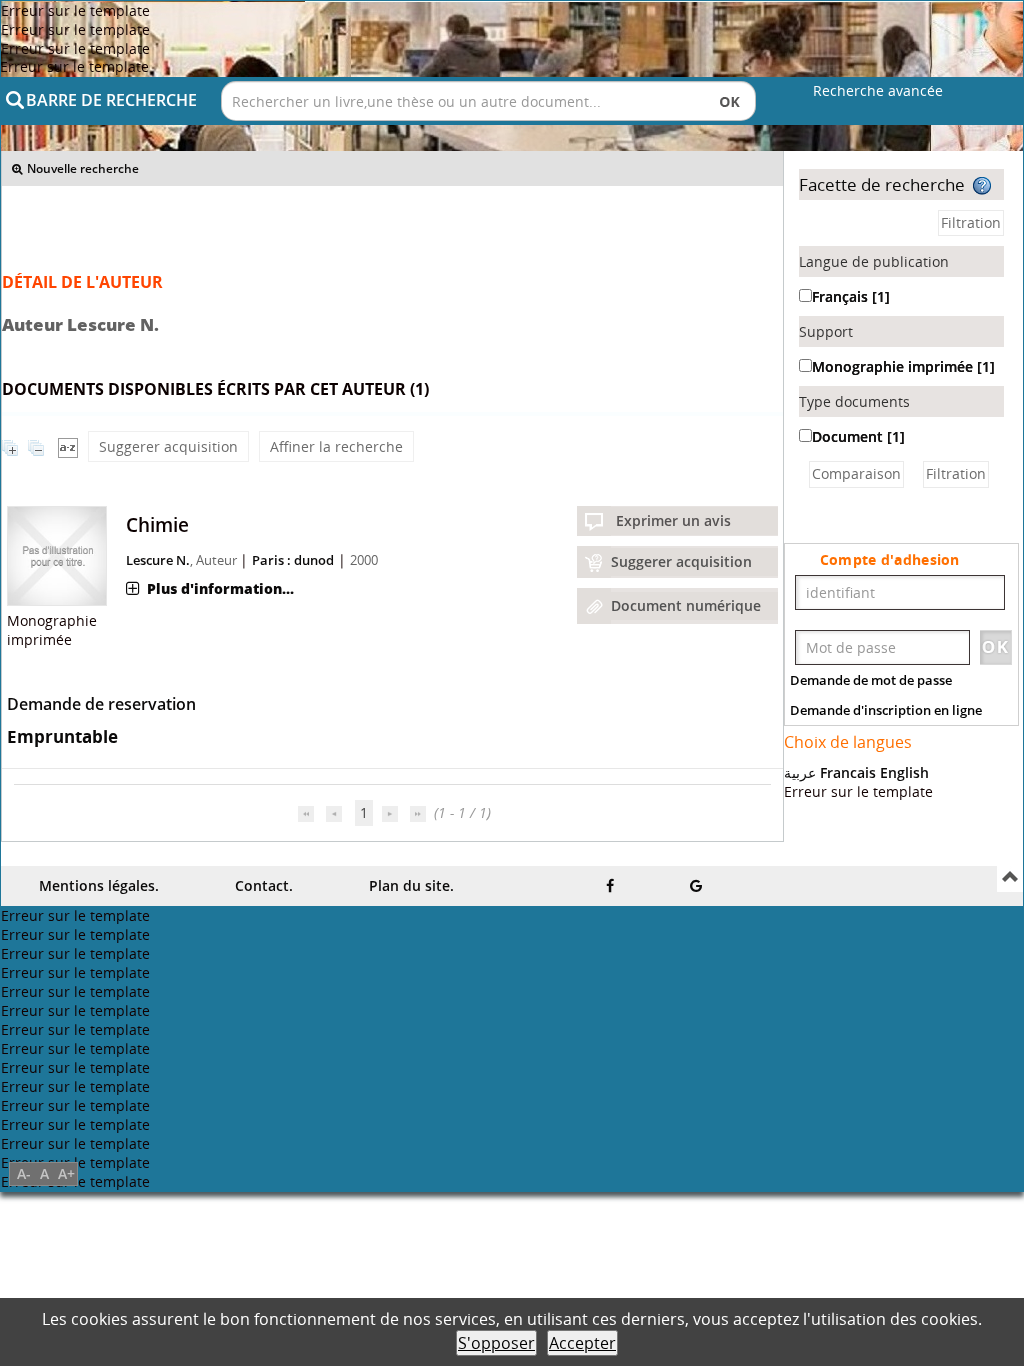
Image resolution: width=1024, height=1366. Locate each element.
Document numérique (686, 605)
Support (826, 331)
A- (24, 1173)
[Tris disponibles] (68, 446)
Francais (848, 772)
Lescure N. (158, 560)
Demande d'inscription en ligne (886, 710)
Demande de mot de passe (871, 680)
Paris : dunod (293, 560)
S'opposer (496, 1343)
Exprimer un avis (673, 520)
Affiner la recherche (336, 446)
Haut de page (1010, 879)
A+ (66, 1173)
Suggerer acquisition (168, 446)
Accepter (582, 1343)
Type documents (854, 401)
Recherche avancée (878, 90)
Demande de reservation (101, 704)
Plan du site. (411, 885)
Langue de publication (874, 261)
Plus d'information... (220, 588)
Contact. (264, 885)
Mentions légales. (99, 885)
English (904, 772)
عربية (800, 772)
